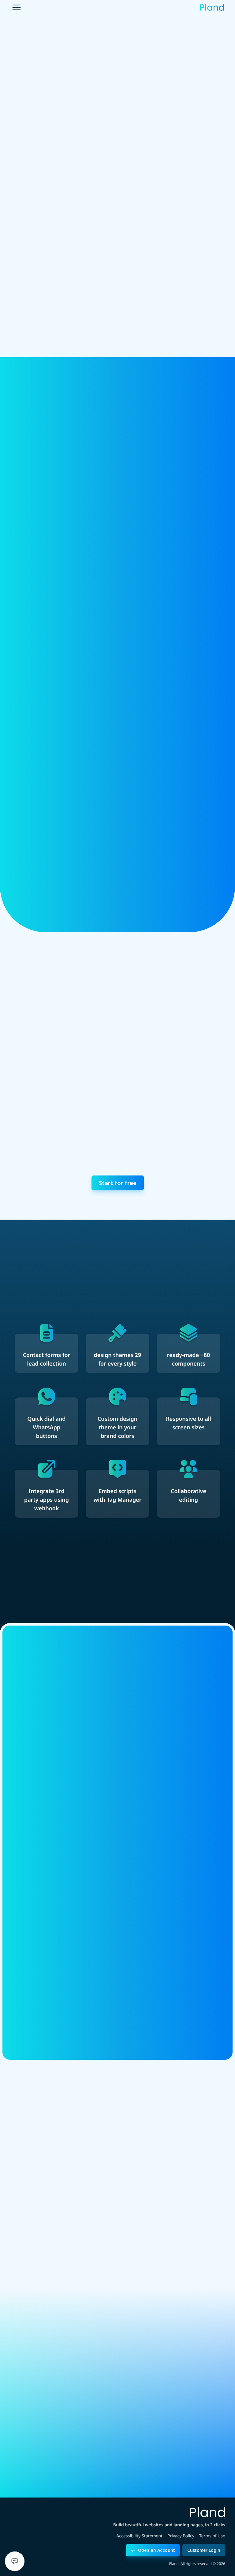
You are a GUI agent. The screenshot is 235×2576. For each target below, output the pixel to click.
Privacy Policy (181, 2536)
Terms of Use (212, 2536)
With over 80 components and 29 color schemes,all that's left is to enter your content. (168, 490)
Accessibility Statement (139, 2536)
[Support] (15, 2561)
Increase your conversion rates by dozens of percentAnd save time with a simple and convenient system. (165, 833)
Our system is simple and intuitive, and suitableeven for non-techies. (71, 665)
